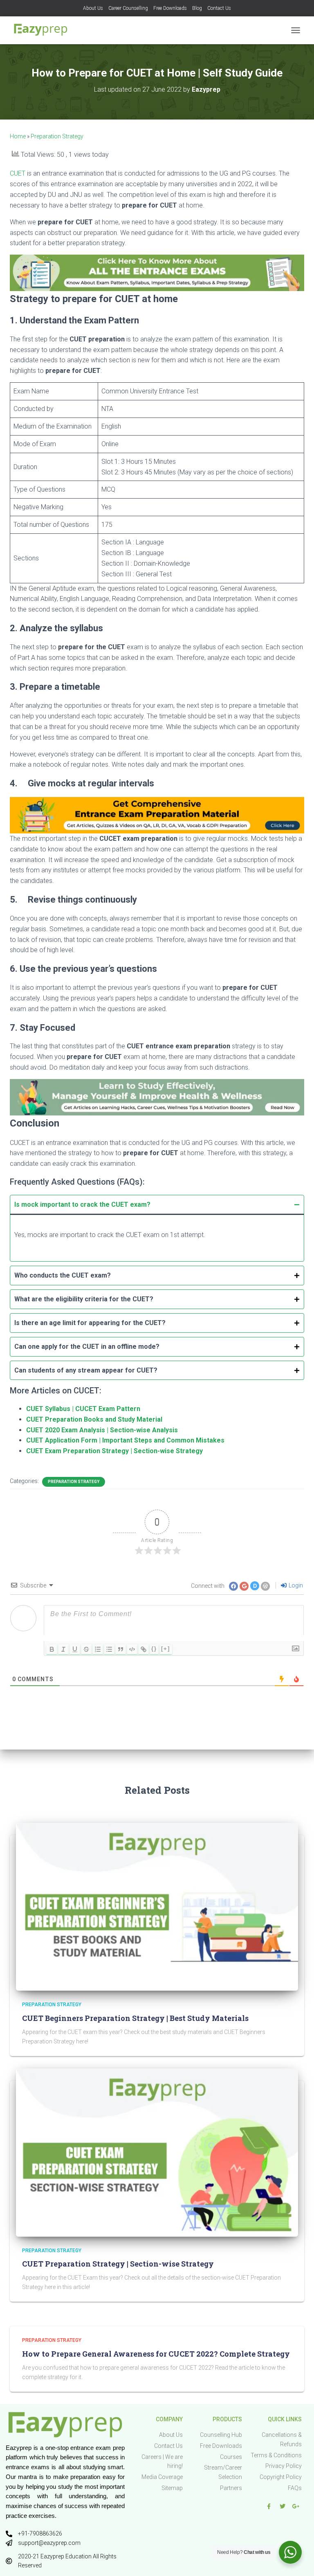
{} (154, 1649)
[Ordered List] (98, 1649)
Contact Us (219, 8)
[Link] (144, 1649)
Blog (197, 8)
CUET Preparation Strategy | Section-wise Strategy (118, 2264)
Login (295, 1585)
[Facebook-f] (269, 2506)
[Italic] (63, 1649)
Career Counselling (128, 8)
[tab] (157, 1228)
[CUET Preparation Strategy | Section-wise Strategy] (157, 2152)
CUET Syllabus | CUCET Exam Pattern (83, 1409)
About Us (93, 8)
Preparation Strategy (57, 136)
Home (18, 136)
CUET (18, 173)
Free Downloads (170, 8)
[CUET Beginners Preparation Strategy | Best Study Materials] (157, 1906)
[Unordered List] (109, 1649)
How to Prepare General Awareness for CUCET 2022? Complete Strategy (156, 2354)
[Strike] (86, 1649)
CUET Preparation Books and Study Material (94, 1419)
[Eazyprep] (44, 30)
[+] (166, 1649)
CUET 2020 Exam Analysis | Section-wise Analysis (102, 1430)
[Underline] (75, 1649)
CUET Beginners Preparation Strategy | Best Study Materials (135, 2018)
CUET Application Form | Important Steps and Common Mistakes (125, 1440)
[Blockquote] (121, 1649)
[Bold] (52, 1649)
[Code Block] (132, 1649)
